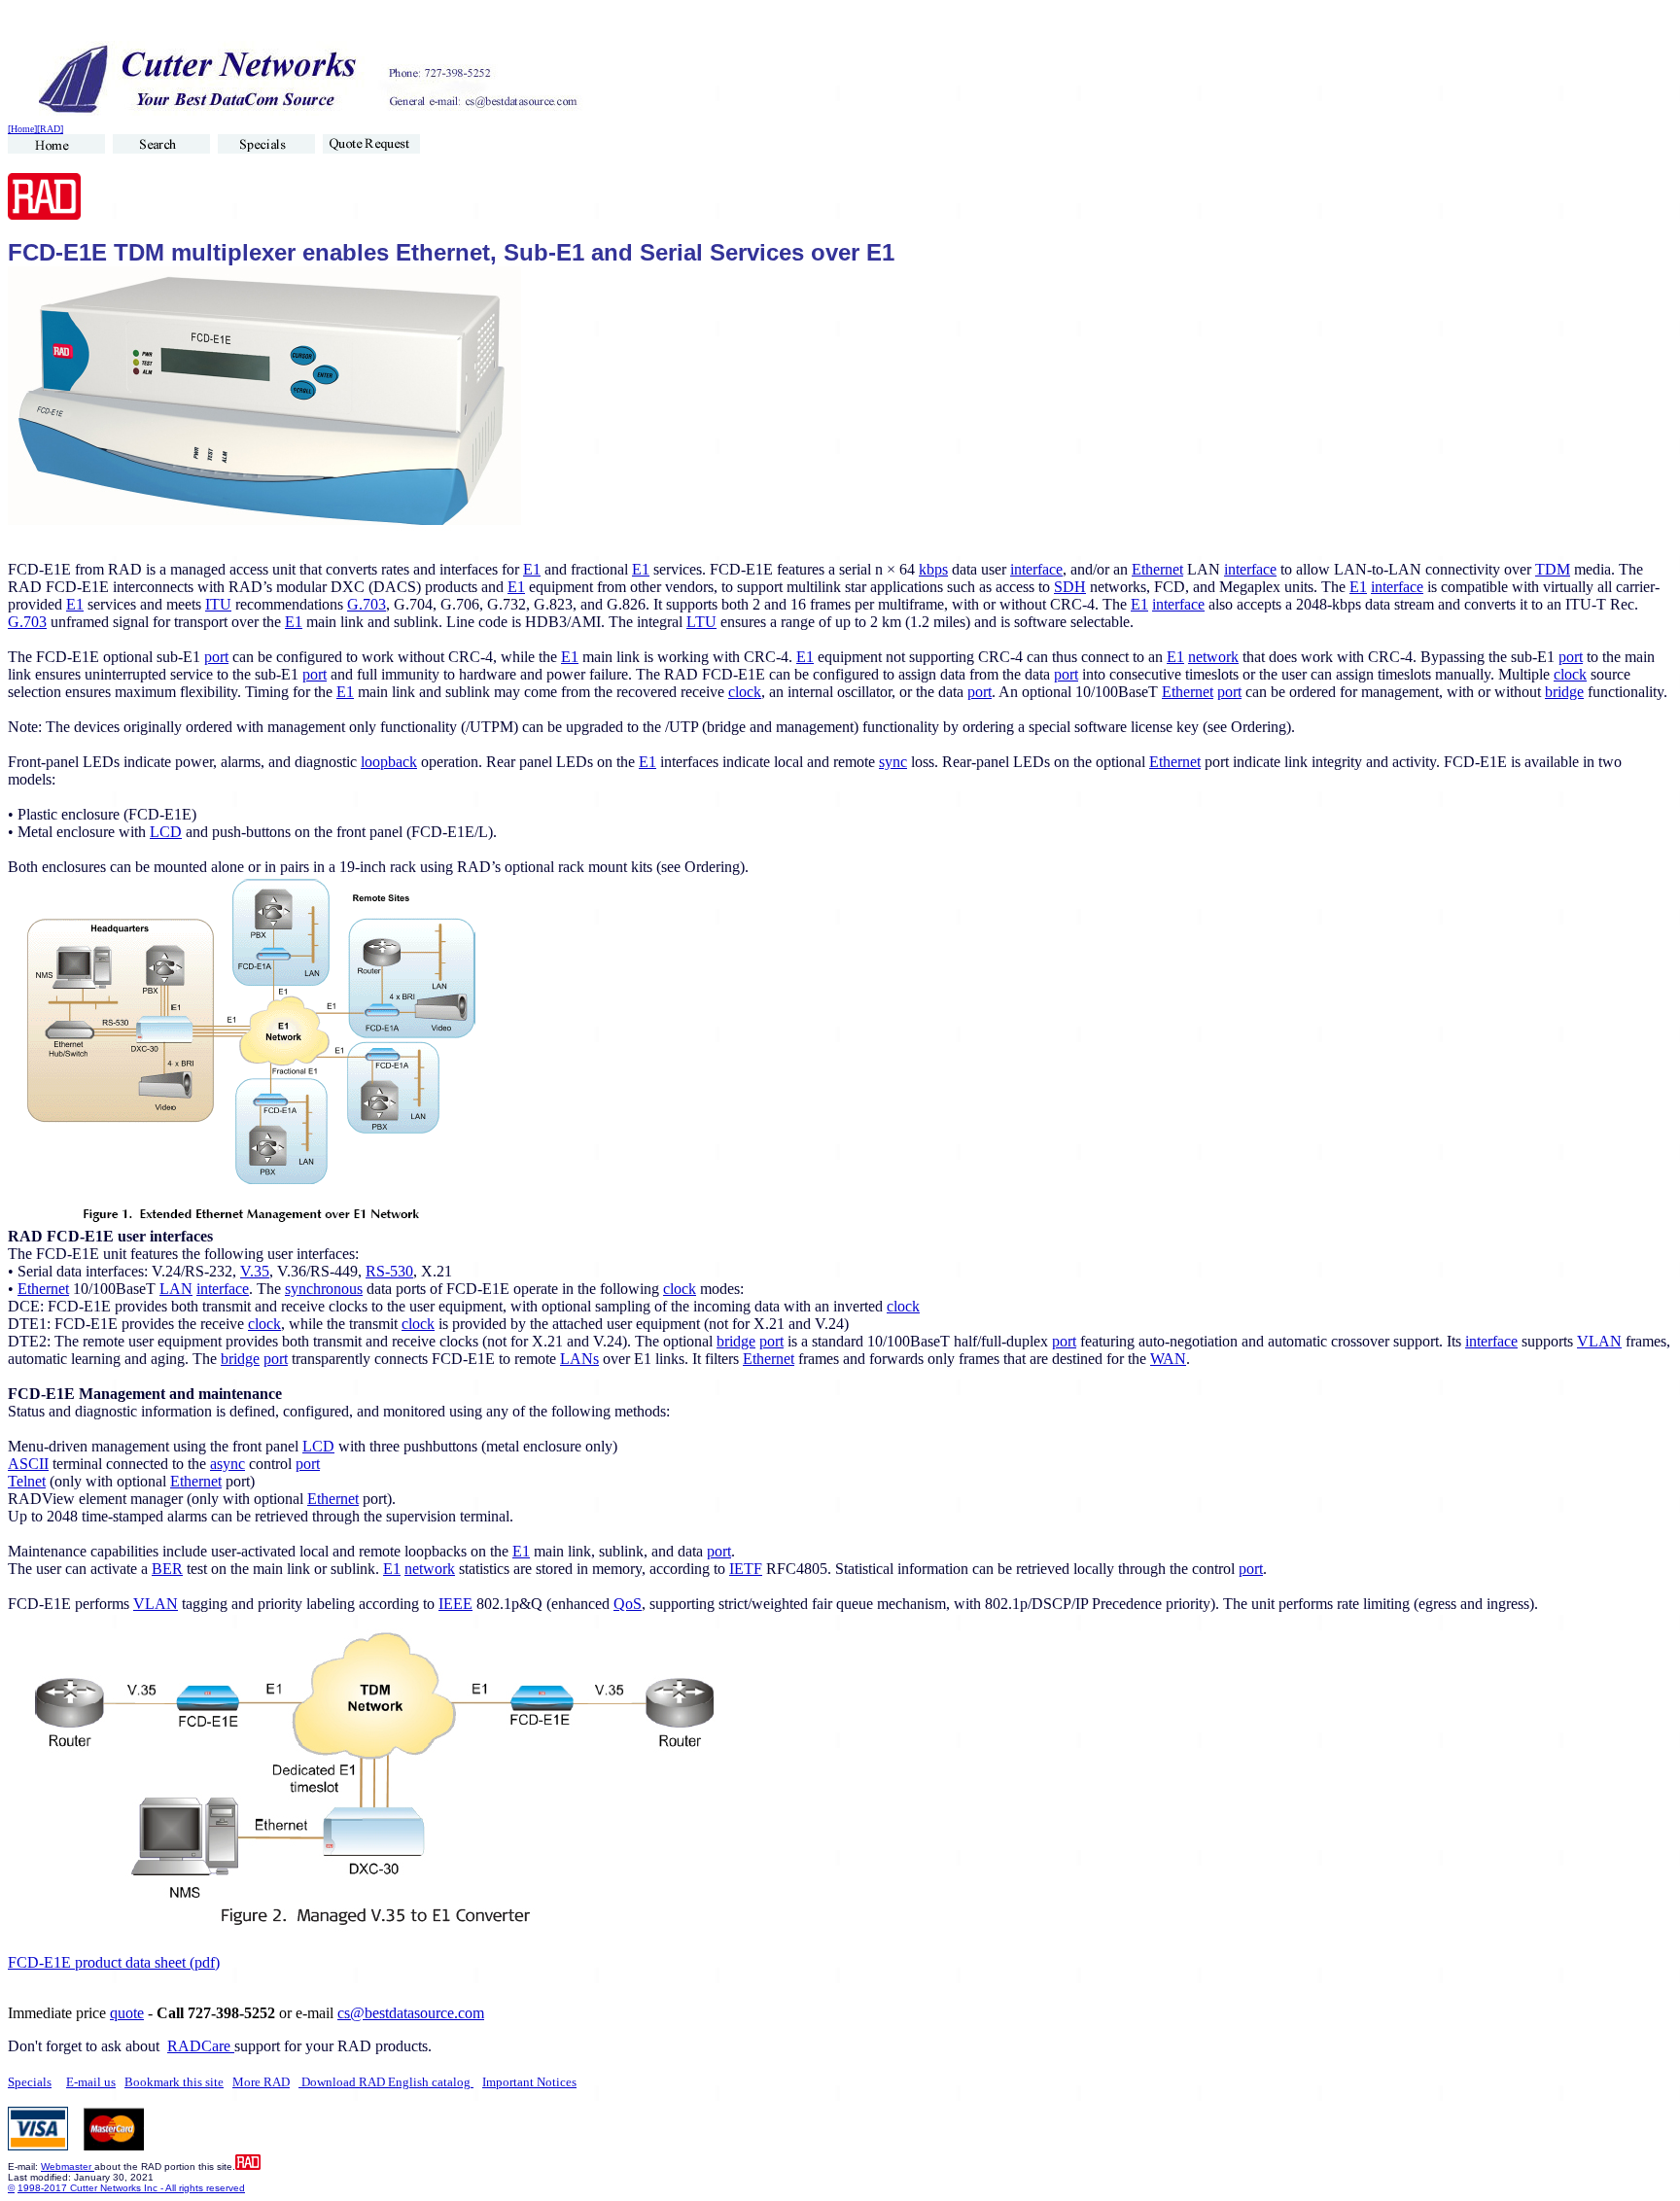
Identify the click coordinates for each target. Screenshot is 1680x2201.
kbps (933, 569)
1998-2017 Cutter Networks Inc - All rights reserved (131, 2188)
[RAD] (50, 129)
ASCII (28, 1464)
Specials (30, 2082)
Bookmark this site (174, 2082)
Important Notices (529, 2082)
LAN (176, 1289)
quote (127, 2013)
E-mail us (91, 2082)
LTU (701, 622)
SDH (1070, 587)
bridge (1564, 692)
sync (893, 762)
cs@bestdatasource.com (411, 2013)
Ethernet (1157, 569)
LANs (579, 1359)
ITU (218, 604)
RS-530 (389, 1271)
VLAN (1599, 1341)
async (227, 1464)
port (216, 657)
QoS (628, 1604)
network (1213, 657)
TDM (1553, 569)
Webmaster (68, 2166)
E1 (532, 569)
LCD (166, 832)
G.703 (367, 604)
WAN (1168, 1359)
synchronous (324, 1289)
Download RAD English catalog (386, 2082)
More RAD (261, 2082)
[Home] (22, 129)
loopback (389, 762)
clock (1570, 674)
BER (167, 1569)
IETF (746, 1569)
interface (1036, 569)
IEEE (455, 1604)
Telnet (27, 1481)
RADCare (201, 2046)
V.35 (255, 1271)
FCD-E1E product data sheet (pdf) (114, 1962)
